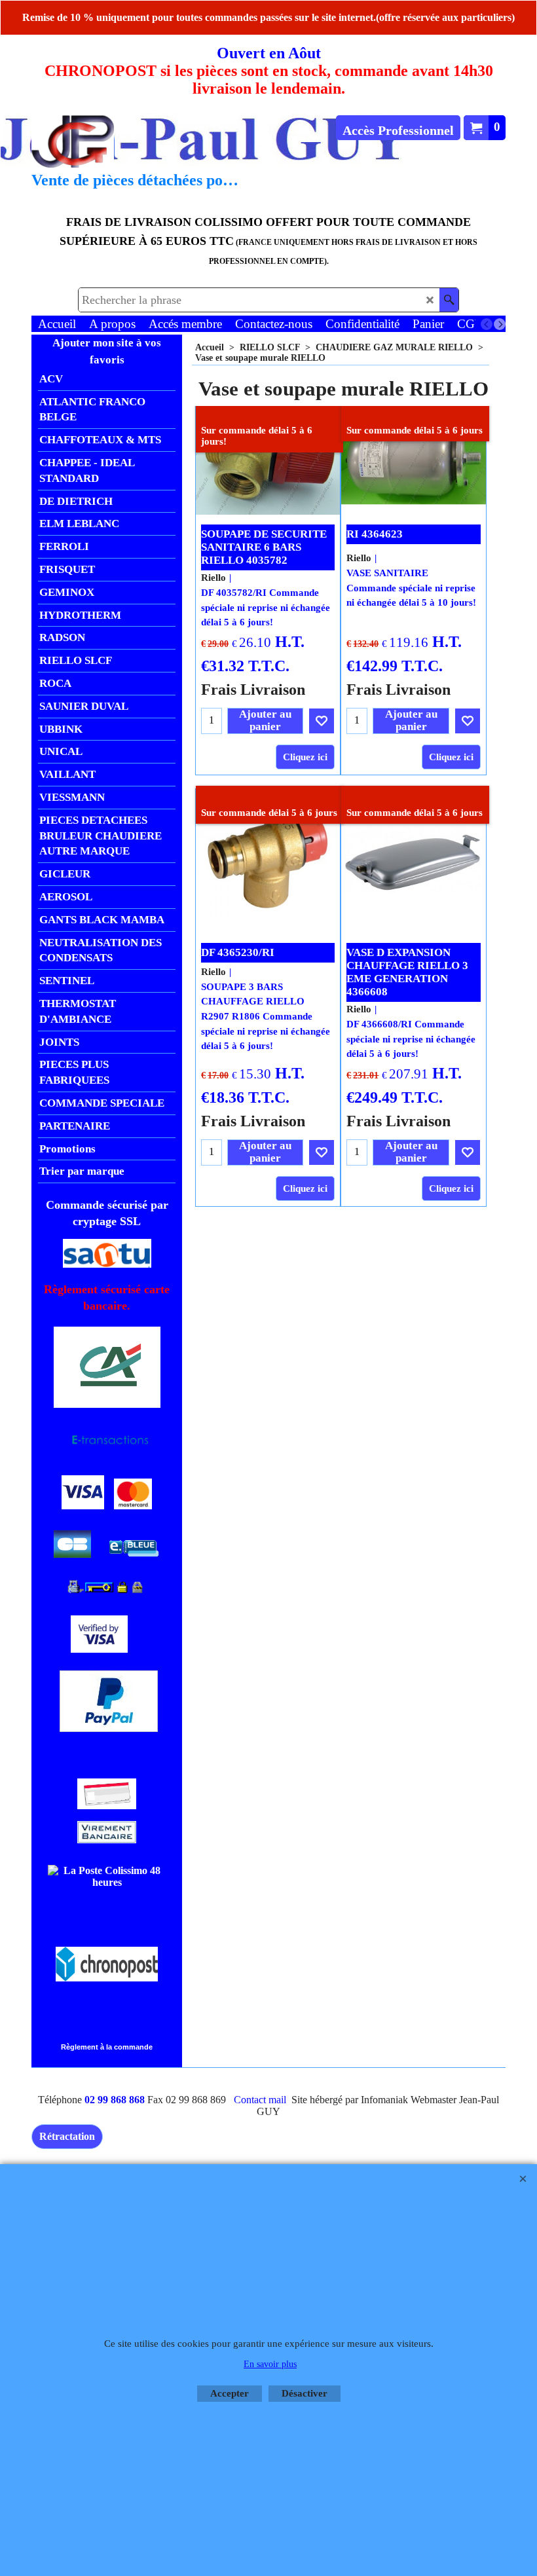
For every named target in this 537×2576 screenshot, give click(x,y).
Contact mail (260, 2100)
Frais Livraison (253, 689)
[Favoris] (322, 721)
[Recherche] (449, 300)
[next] (500, 324)
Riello (213, 578)
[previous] (487, 324)
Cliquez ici (305, 757)
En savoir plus (270, 2364)
